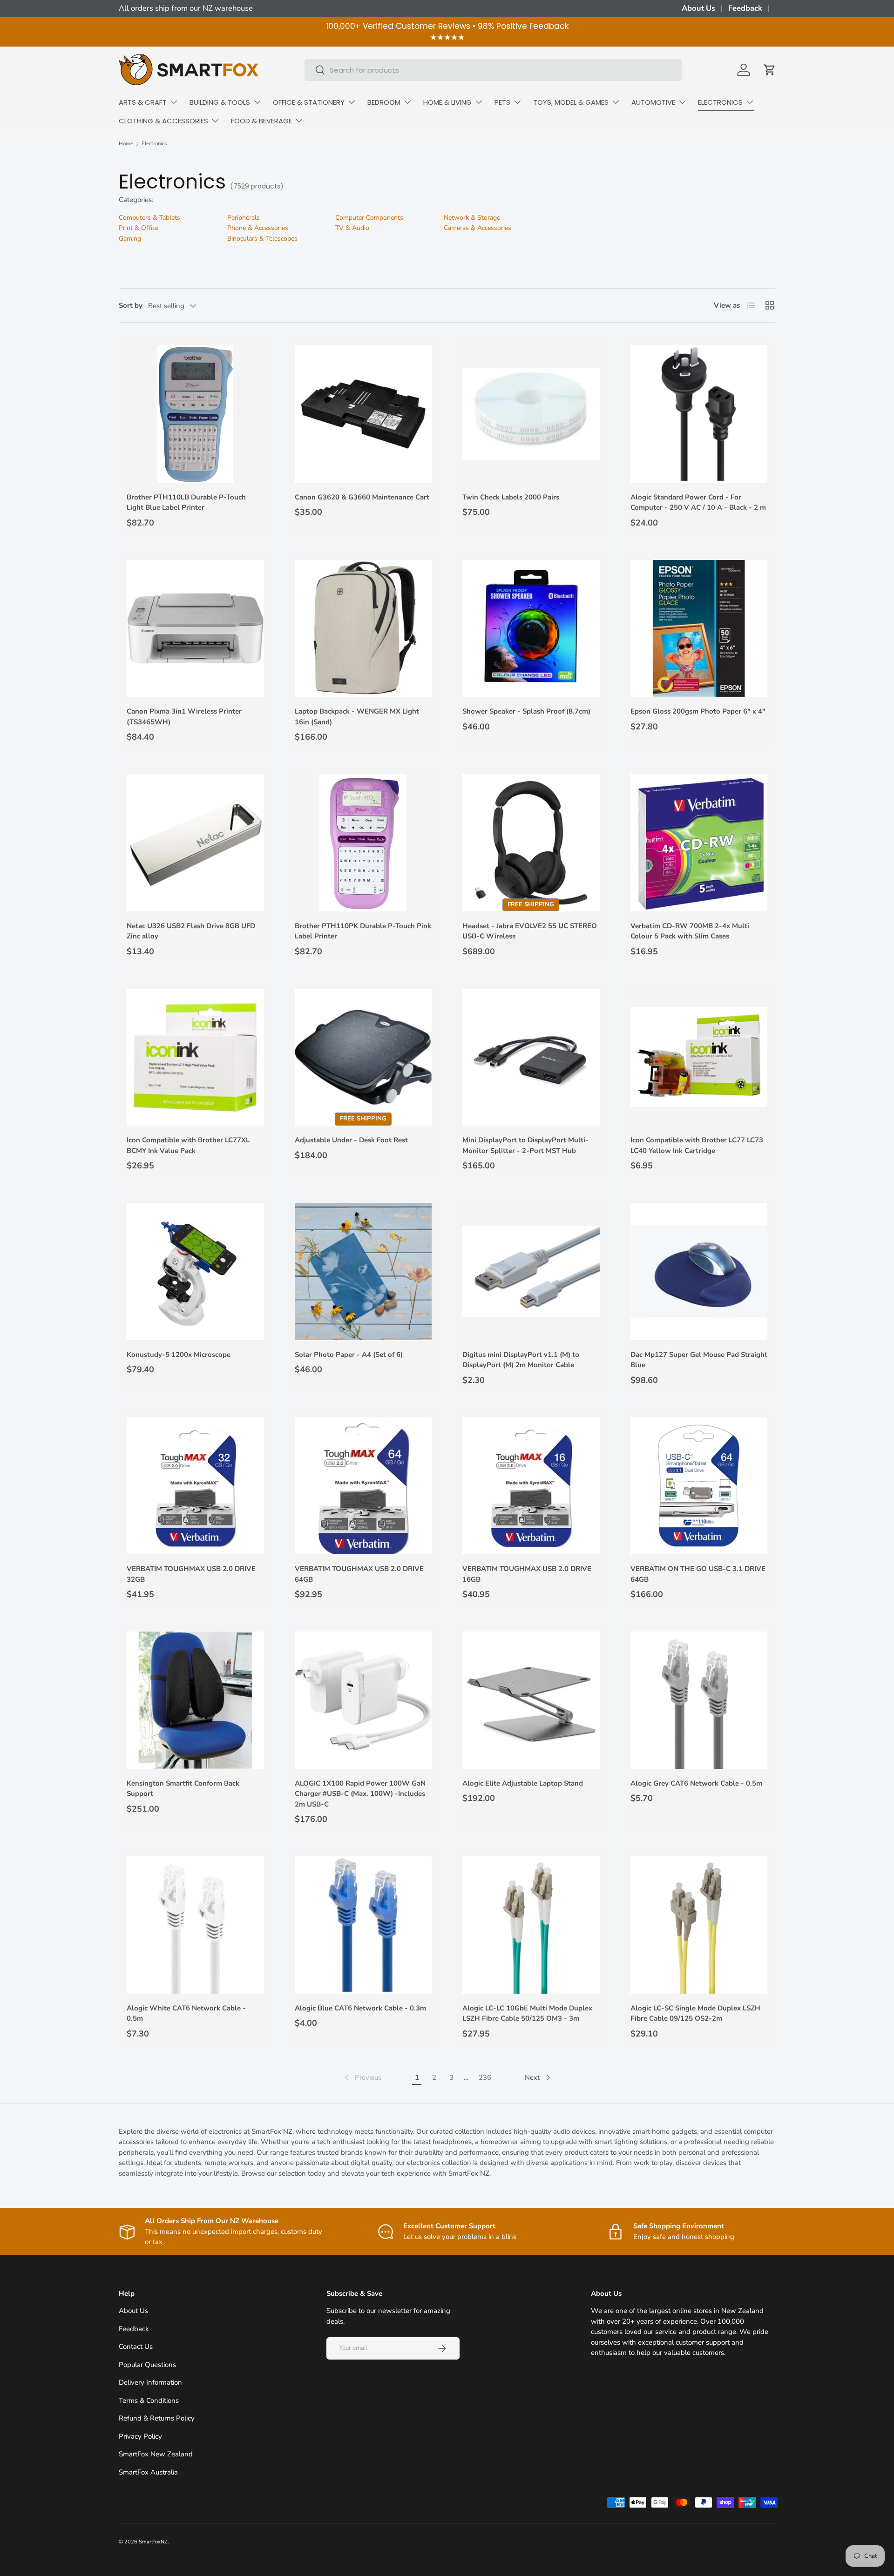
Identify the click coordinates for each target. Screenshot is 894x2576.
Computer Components (369, 218)
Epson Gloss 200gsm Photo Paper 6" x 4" (698, 711)
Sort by (131, 305)
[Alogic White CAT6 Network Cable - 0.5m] (195, 1925)
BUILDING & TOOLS (220, 102)
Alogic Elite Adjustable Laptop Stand (523, 1783)
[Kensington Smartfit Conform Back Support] (195, 1700)
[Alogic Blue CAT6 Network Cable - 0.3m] (363, 1925)
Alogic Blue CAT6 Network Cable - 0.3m (360, 2008)
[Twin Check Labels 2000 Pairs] (531, 414)
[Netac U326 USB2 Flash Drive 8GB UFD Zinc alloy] (195, 843)
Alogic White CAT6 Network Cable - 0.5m (186, 2013)
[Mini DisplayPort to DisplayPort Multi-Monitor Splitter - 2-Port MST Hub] (531, 1057)
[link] (362, 2077)
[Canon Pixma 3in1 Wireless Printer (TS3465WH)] (195, 629)
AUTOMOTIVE (653, 102)
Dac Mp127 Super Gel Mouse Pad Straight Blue (699, 1360)
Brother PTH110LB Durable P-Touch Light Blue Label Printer (186, 502)
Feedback (745, 8)
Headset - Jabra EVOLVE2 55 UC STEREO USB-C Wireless (530, 931)
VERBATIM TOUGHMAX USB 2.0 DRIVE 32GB (191, 1574)
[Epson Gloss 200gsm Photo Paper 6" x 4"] (699, 629)
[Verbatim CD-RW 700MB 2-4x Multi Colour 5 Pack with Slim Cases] (699, 843)
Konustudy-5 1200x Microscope (179, 1355)
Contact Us (136, 2347)
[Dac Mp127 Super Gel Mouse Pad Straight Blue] (699, 1271)
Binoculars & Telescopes (262, 239)
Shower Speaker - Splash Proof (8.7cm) (526, 711)
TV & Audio (352, 228)
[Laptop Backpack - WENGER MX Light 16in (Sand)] (363, 629)
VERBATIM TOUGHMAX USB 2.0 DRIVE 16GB (527, 1574)
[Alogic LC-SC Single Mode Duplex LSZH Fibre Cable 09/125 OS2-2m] (699, 1925)
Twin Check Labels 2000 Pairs (511, 497)
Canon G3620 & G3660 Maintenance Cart (362, 497)
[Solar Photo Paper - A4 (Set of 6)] (363, 1271)
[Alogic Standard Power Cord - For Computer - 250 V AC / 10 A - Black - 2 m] (699, 414)
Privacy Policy (140, 2436)
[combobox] (493, 70)
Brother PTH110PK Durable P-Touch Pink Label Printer (363, 931)
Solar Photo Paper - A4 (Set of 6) (349, 1355)
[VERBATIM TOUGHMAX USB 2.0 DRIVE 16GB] (531, 1486)
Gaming (130, 239)
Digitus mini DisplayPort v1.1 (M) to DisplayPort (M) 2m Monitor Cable (521, 1360)
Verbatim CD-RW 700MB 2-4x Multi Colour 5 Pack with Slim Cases (690, 931)
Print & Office (139, 228)
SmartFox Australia (148, 2472)
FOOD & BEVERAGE (261, 121)
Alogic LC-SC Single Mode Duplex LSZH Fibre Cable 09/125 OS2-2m (695, 2013)
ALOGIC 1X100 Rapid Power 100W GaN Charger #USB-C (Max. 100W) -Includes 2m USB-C (360, 1794)
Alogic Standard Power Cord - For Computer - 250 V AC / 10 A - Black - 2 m (698, 502)
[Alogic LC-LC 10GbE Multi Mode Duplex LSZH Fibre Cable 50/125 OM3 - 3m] (531, 1925)
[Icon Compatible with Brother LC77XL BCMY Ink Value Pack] (195, 1057)
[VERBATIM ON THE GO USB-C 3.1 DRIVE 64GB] (699, 1486)
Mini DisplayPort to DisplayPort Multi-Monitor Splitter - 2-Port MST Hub (525, 1145)
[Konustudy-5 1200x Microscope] (195, 1271)
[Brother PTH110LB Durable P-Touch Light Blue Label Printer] (195, 414)
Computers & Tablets (149, 218)
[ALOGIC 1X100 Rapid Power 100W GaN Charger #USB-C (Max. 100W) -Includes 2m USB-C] (363, 1700)
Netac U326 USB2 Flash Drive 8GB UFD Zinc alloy (191, 931)
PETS (502, 102)
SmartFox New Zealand (156, 2454)
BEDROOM (384, 102)
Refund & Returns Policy (157, 2418)
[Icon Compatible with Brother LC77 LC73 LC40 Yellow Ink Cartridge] (699, 1057)
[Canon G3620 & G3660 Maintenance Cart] (363, 414)
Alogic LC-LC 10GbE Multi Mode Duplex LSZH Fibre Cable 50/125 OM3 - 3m (527, 2013)
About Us (698, 8)
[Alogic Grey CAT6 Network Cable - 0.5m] (699, 1700)
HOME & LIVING (447, 102)
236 (485, 2077)
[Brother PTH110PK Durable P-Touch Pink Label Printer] (363, 843)
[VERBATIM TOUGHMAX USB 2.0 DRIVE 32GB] (195, 1486)
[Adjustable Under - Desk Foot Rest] (363, 1057)
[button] (770, 70)
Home (126, 144)
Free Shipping (531, 904)
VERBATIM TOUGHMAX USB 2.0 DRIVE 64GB (359, 1574)
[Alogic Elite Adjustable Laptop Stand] (531, 1700)
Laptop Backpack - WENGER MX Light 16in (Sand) (357, 717)
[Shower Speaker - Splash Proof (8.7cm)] (531, 629)
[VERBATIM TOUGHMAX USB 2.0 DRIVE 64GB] (363, 1486)
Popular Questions (147, 2365)
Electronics (154, 144)
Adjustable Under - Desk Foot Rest (351, 1140)
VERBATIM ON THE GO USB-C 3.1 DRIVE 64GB (698, 1574)
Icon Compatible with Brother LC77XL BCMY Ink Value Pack (188, 1145)
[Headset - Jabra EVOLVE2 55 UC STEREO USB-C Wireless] (531, 843)
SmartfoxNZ (153, 2542)
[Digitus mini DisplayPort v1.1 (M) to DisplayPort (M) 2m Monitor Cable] (531, 1271)
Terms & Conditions (149, 2401)
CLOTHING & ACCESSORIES (163, 121)
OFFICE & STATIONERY (309, 102)
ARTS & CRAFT (143, 102)
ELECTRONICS (720, 102)
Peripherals (244, 218)
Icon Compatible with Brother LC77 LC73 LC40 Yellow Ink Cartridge (697, 1145)
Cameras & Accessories (477, 228)
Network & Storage (472, 218)
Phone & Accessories (258, 228)
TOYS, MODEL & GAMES (571, 102)
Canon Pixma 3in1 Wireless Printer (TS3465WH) (184, 717)
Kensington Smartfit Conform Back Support (183, 1789)
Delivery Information (150, 2382)
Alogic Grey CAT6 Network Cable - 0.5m (696, 1783)
